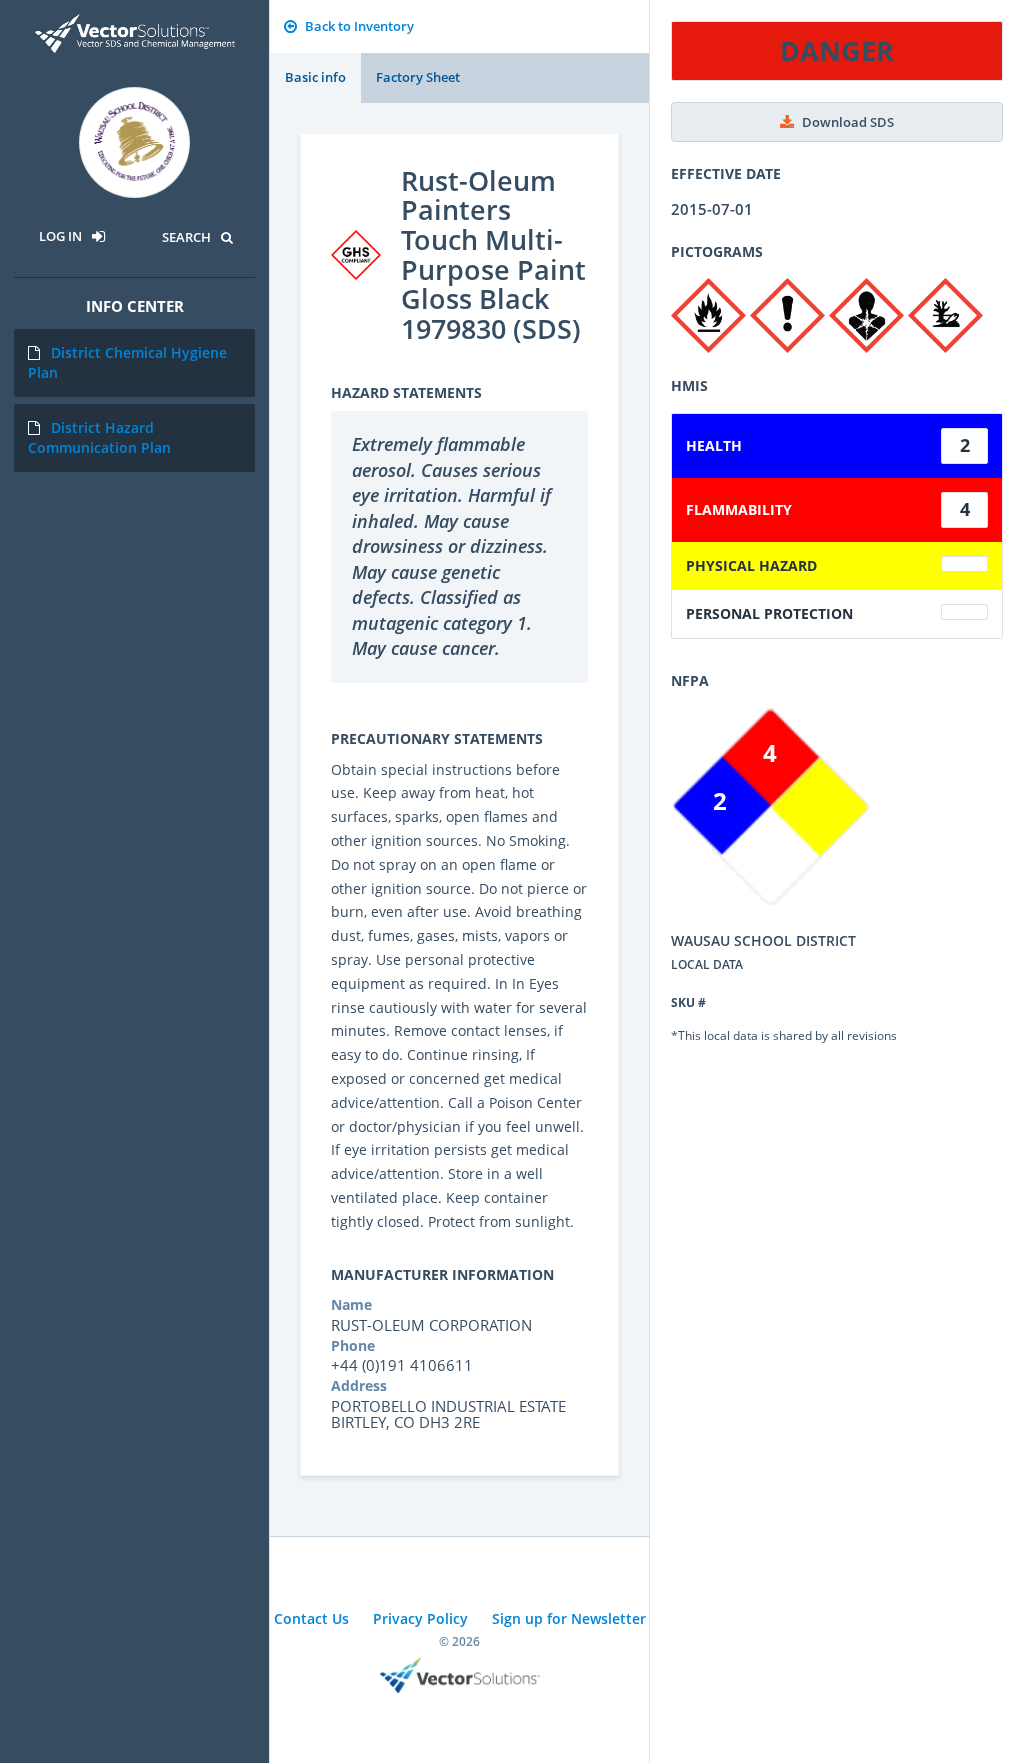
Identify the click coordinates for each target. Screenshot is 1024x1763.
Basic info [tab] (315, 77)
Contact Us (311, 1618)
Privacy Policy (420, 1618)
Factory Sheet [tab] (418, 77)
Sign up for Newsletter (569, 1618)
